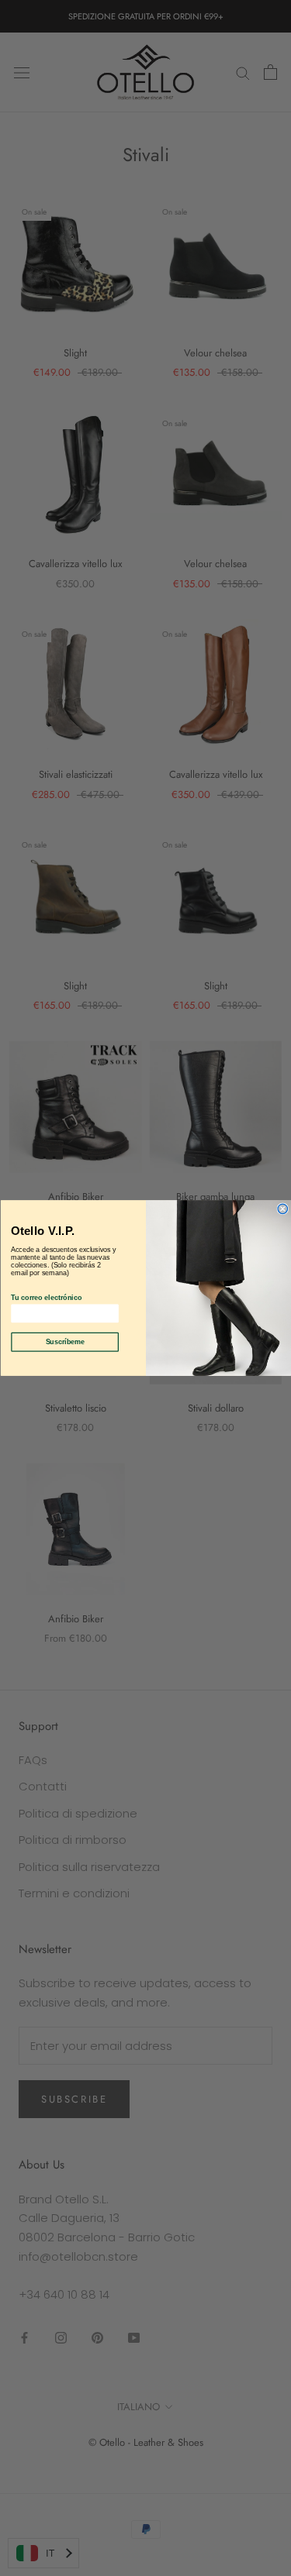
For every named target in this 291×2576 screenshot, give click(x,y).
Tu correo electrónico (46, 1298)
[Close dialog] (283, 1209)
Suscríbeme (64, 1342)
